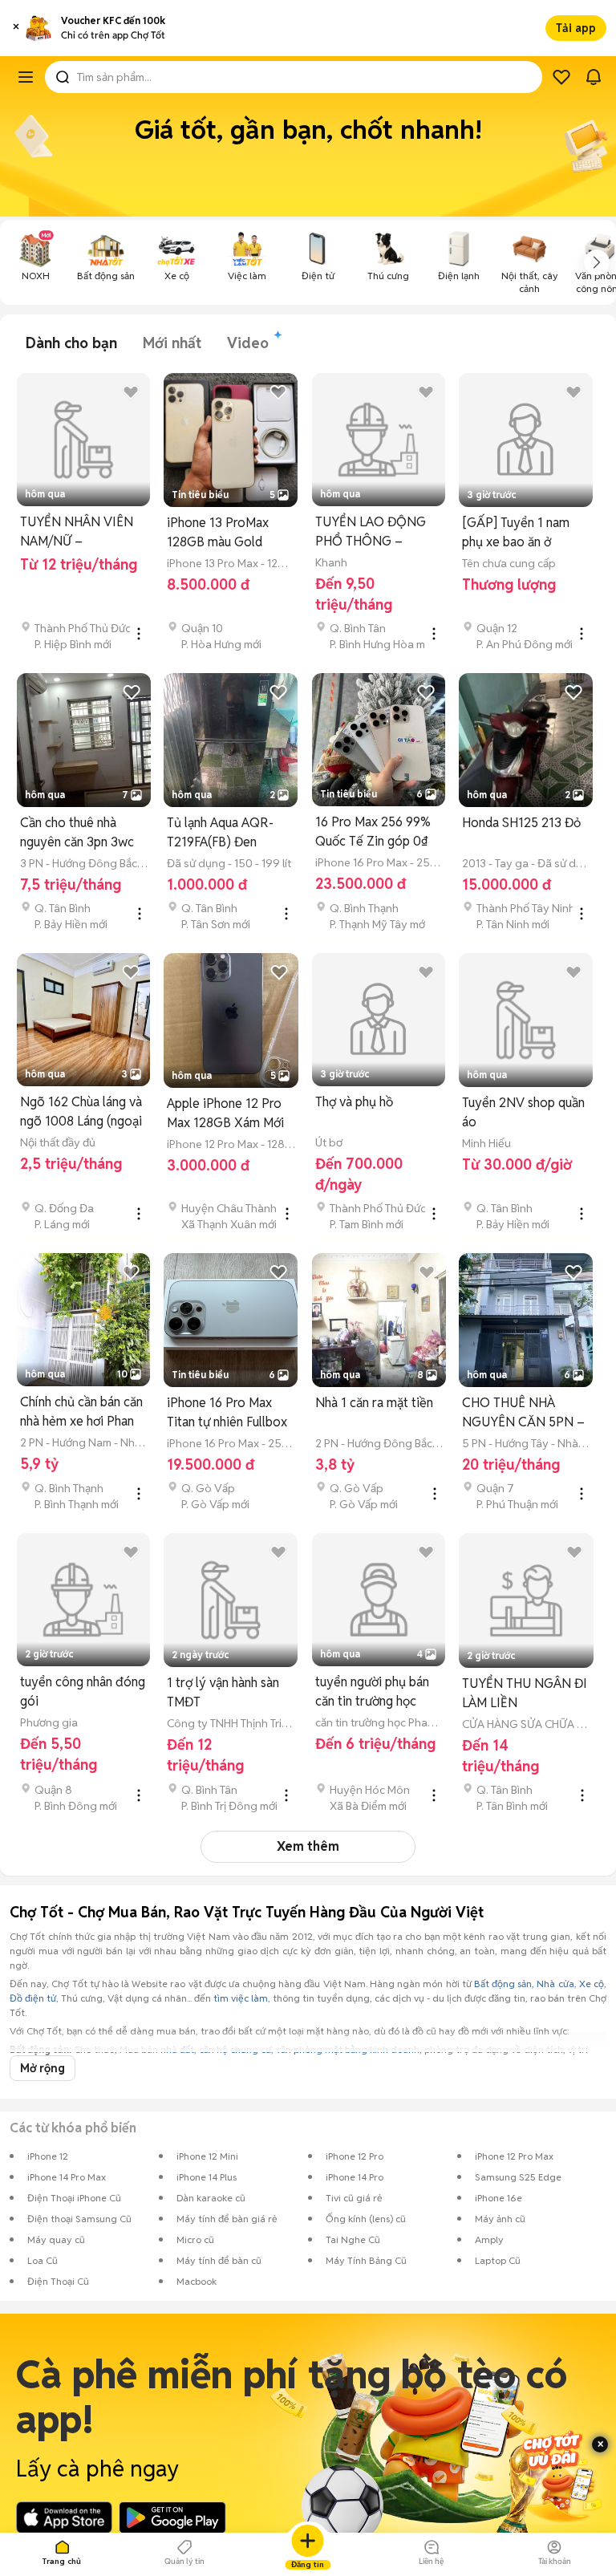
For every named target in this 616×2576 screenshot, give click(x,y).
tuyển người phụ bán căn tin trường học (372, 1692)
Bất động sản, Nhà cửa (524, 1984)
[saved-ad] (561, 77)
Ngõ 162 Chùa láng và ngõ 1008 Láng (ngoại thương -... (81, 1112)
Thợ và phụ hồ (354, 1102)
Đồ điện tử (33, 1998)
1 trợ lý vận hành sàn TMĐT (223, 1692)
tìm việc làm (241, 1998)
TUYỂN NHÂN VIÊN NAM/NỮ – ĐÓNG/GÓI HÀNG (77, 532)
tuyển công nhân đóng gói (83, 1692)
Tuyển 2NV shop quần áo (523, 1112)
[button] (16, 28)
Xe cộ (592, 1984)
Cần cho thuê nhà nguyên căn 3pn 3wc (77, 832)
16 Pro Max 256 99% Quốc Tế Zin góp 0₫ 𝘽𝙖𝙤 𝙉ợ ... (373, 832)
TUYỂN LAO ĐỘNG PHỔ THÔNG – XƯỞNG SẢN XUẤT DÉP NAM (372, 532)
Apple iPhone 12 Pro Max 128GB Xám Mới (225, 1113)
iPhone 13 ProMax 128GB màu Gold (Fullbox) (218, 533)
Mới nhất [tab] (172, 343)
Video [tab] (248, 343)
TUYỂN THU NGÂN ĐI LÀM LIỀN (525, 1693)
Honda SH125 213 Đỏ (521, 823)
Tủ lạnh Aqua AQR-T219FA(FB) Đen (220, 832)
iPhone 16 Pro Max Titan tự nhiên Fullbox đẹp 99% (227, 1413)
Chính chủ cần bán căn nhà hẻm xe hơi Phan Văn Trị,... (81, 1412)
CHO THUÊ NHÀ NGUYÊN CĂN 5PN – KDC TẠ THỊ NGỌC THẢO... (523, 1413)
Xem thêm (308, 1846)
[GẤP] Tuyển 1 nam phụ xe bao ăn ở (516, 532)
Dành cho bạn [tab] (71, 343)
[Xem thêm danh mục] (597, 262)
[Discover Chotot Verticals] (26, 77)
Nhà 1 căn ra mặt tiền (374, 1403)
